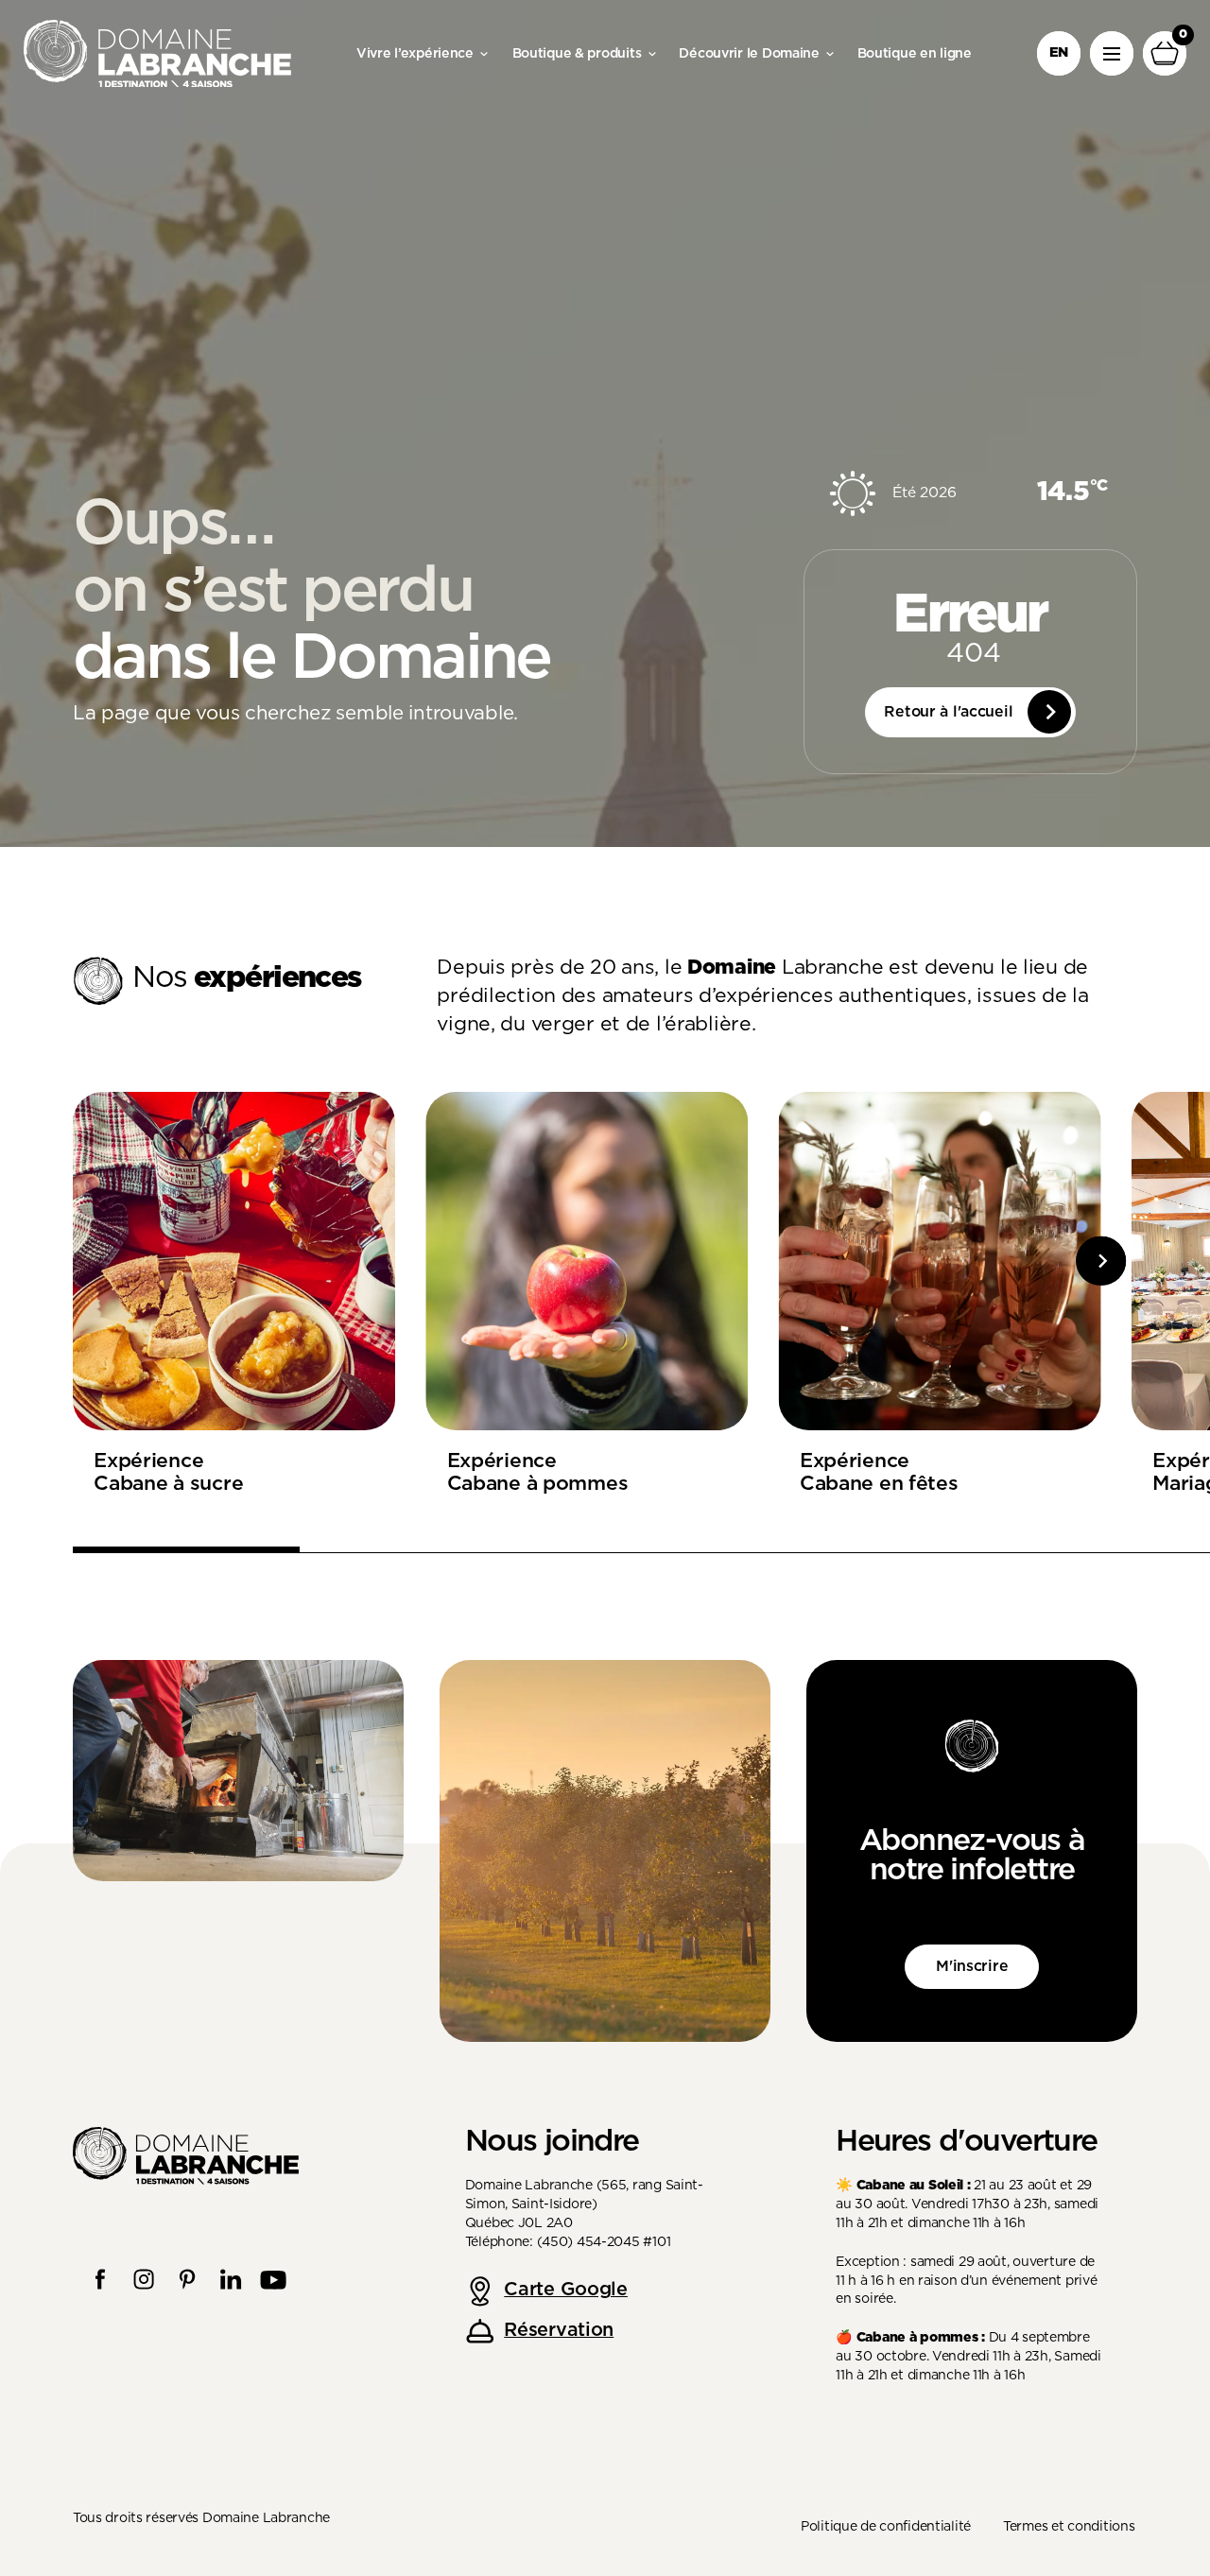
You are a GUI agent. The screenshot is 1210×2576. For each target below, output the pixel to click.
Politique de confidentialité (886, 2527)
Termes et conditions (1069, 2527)
